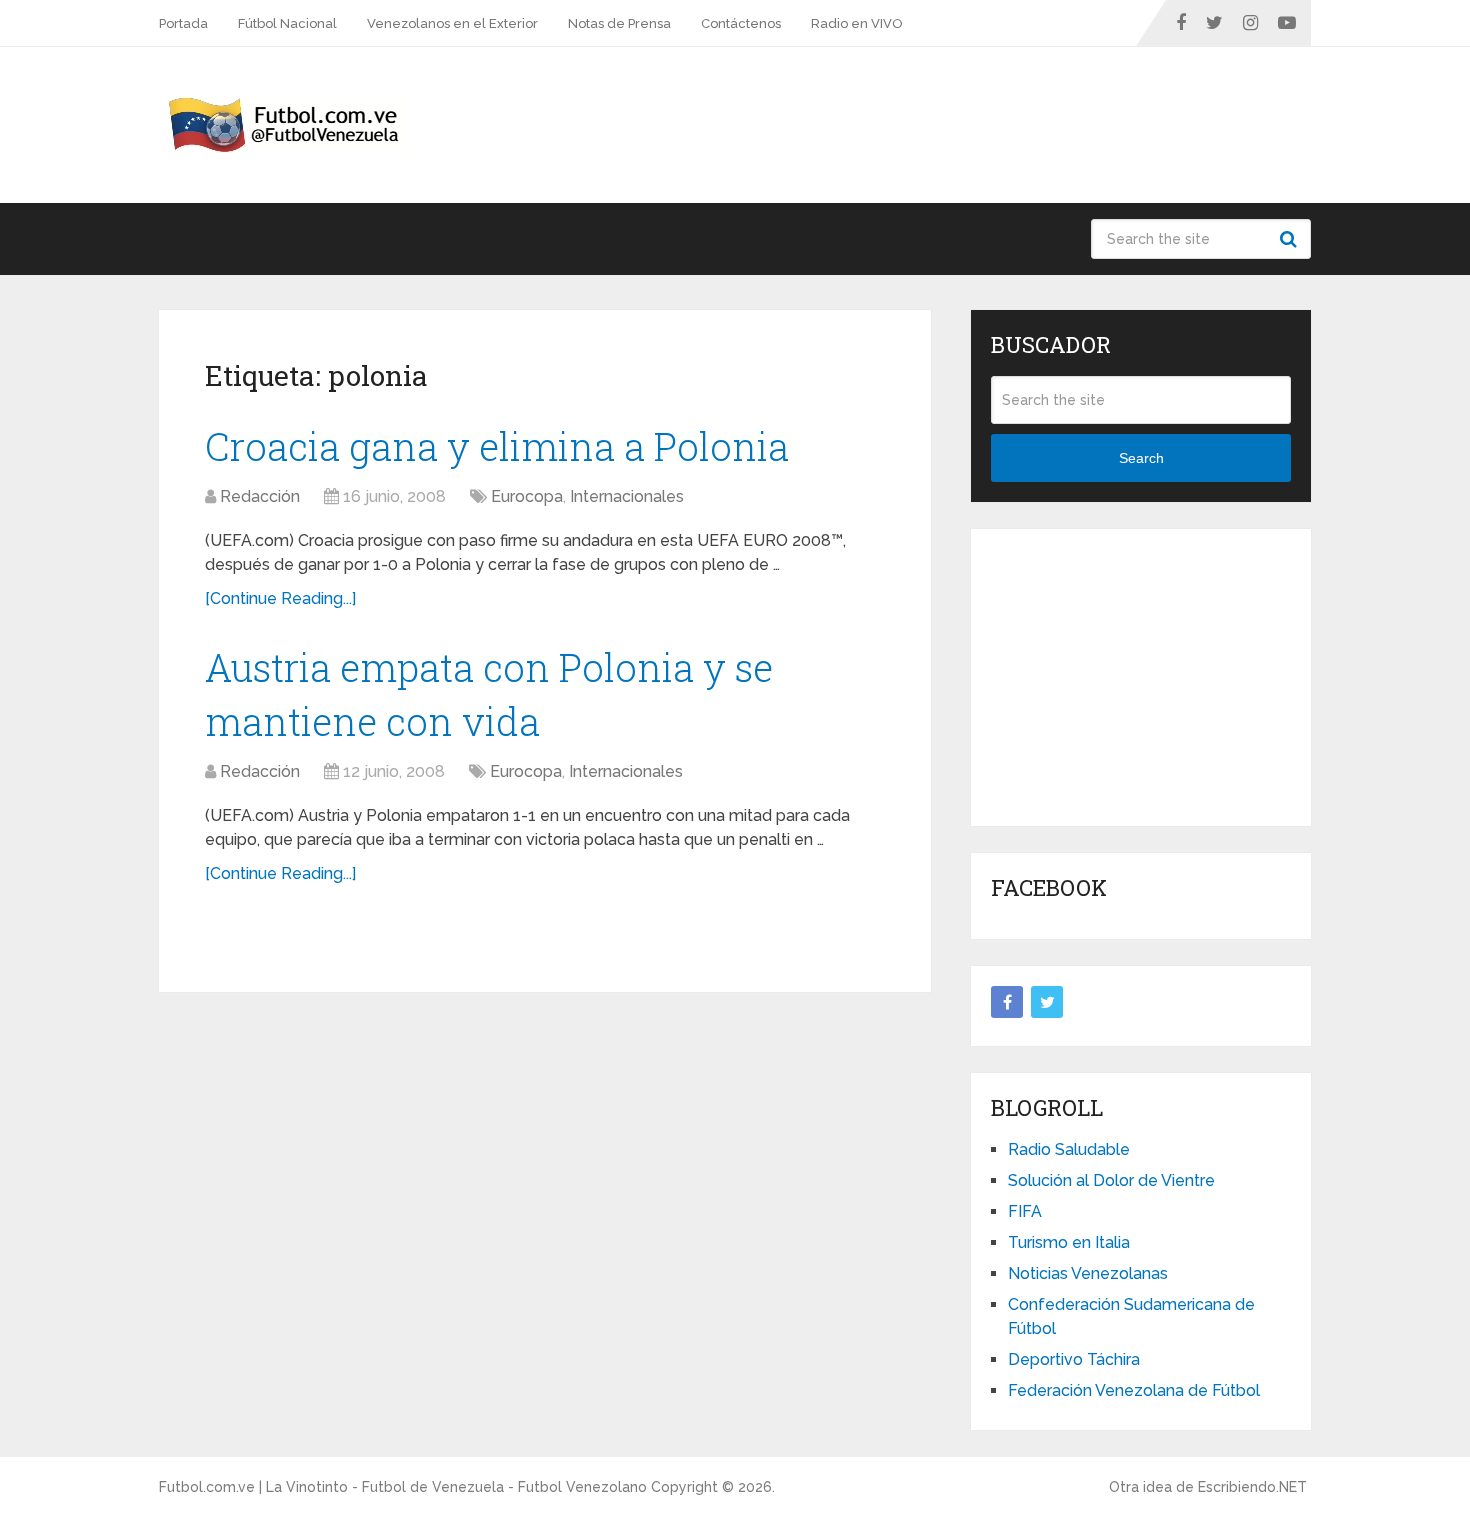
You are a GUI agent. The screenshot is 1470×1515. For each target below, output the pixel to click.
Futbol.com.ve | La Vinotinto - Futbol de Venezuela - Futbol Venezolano (403, 1487)
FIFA (1025, 1211)
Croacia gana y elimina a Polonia (497, 446)
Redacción (260, 496)
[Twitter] (1047, 1002)
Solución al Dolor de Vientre (1111, 1180)
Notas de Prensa (619, 23)
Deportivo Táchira (1074, 1359)
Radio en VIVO (857, 23)
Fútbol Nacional (287, 23)
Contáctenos (741, 23)
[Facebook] (1007, 1002)
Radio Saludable (1069, 1149)
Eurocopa (527, 496)
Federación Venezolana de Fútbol (1134, 1390)
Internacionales (627, 496)
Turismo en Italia (1069, 1242)
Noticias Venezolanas (1088, 1273)
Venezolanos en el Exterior (452, 23)
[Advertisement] (1141, 674)
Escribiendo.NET (1252, 1487)
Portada (183, 23)
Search (1291, 239)
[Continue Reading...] (280, 598)
